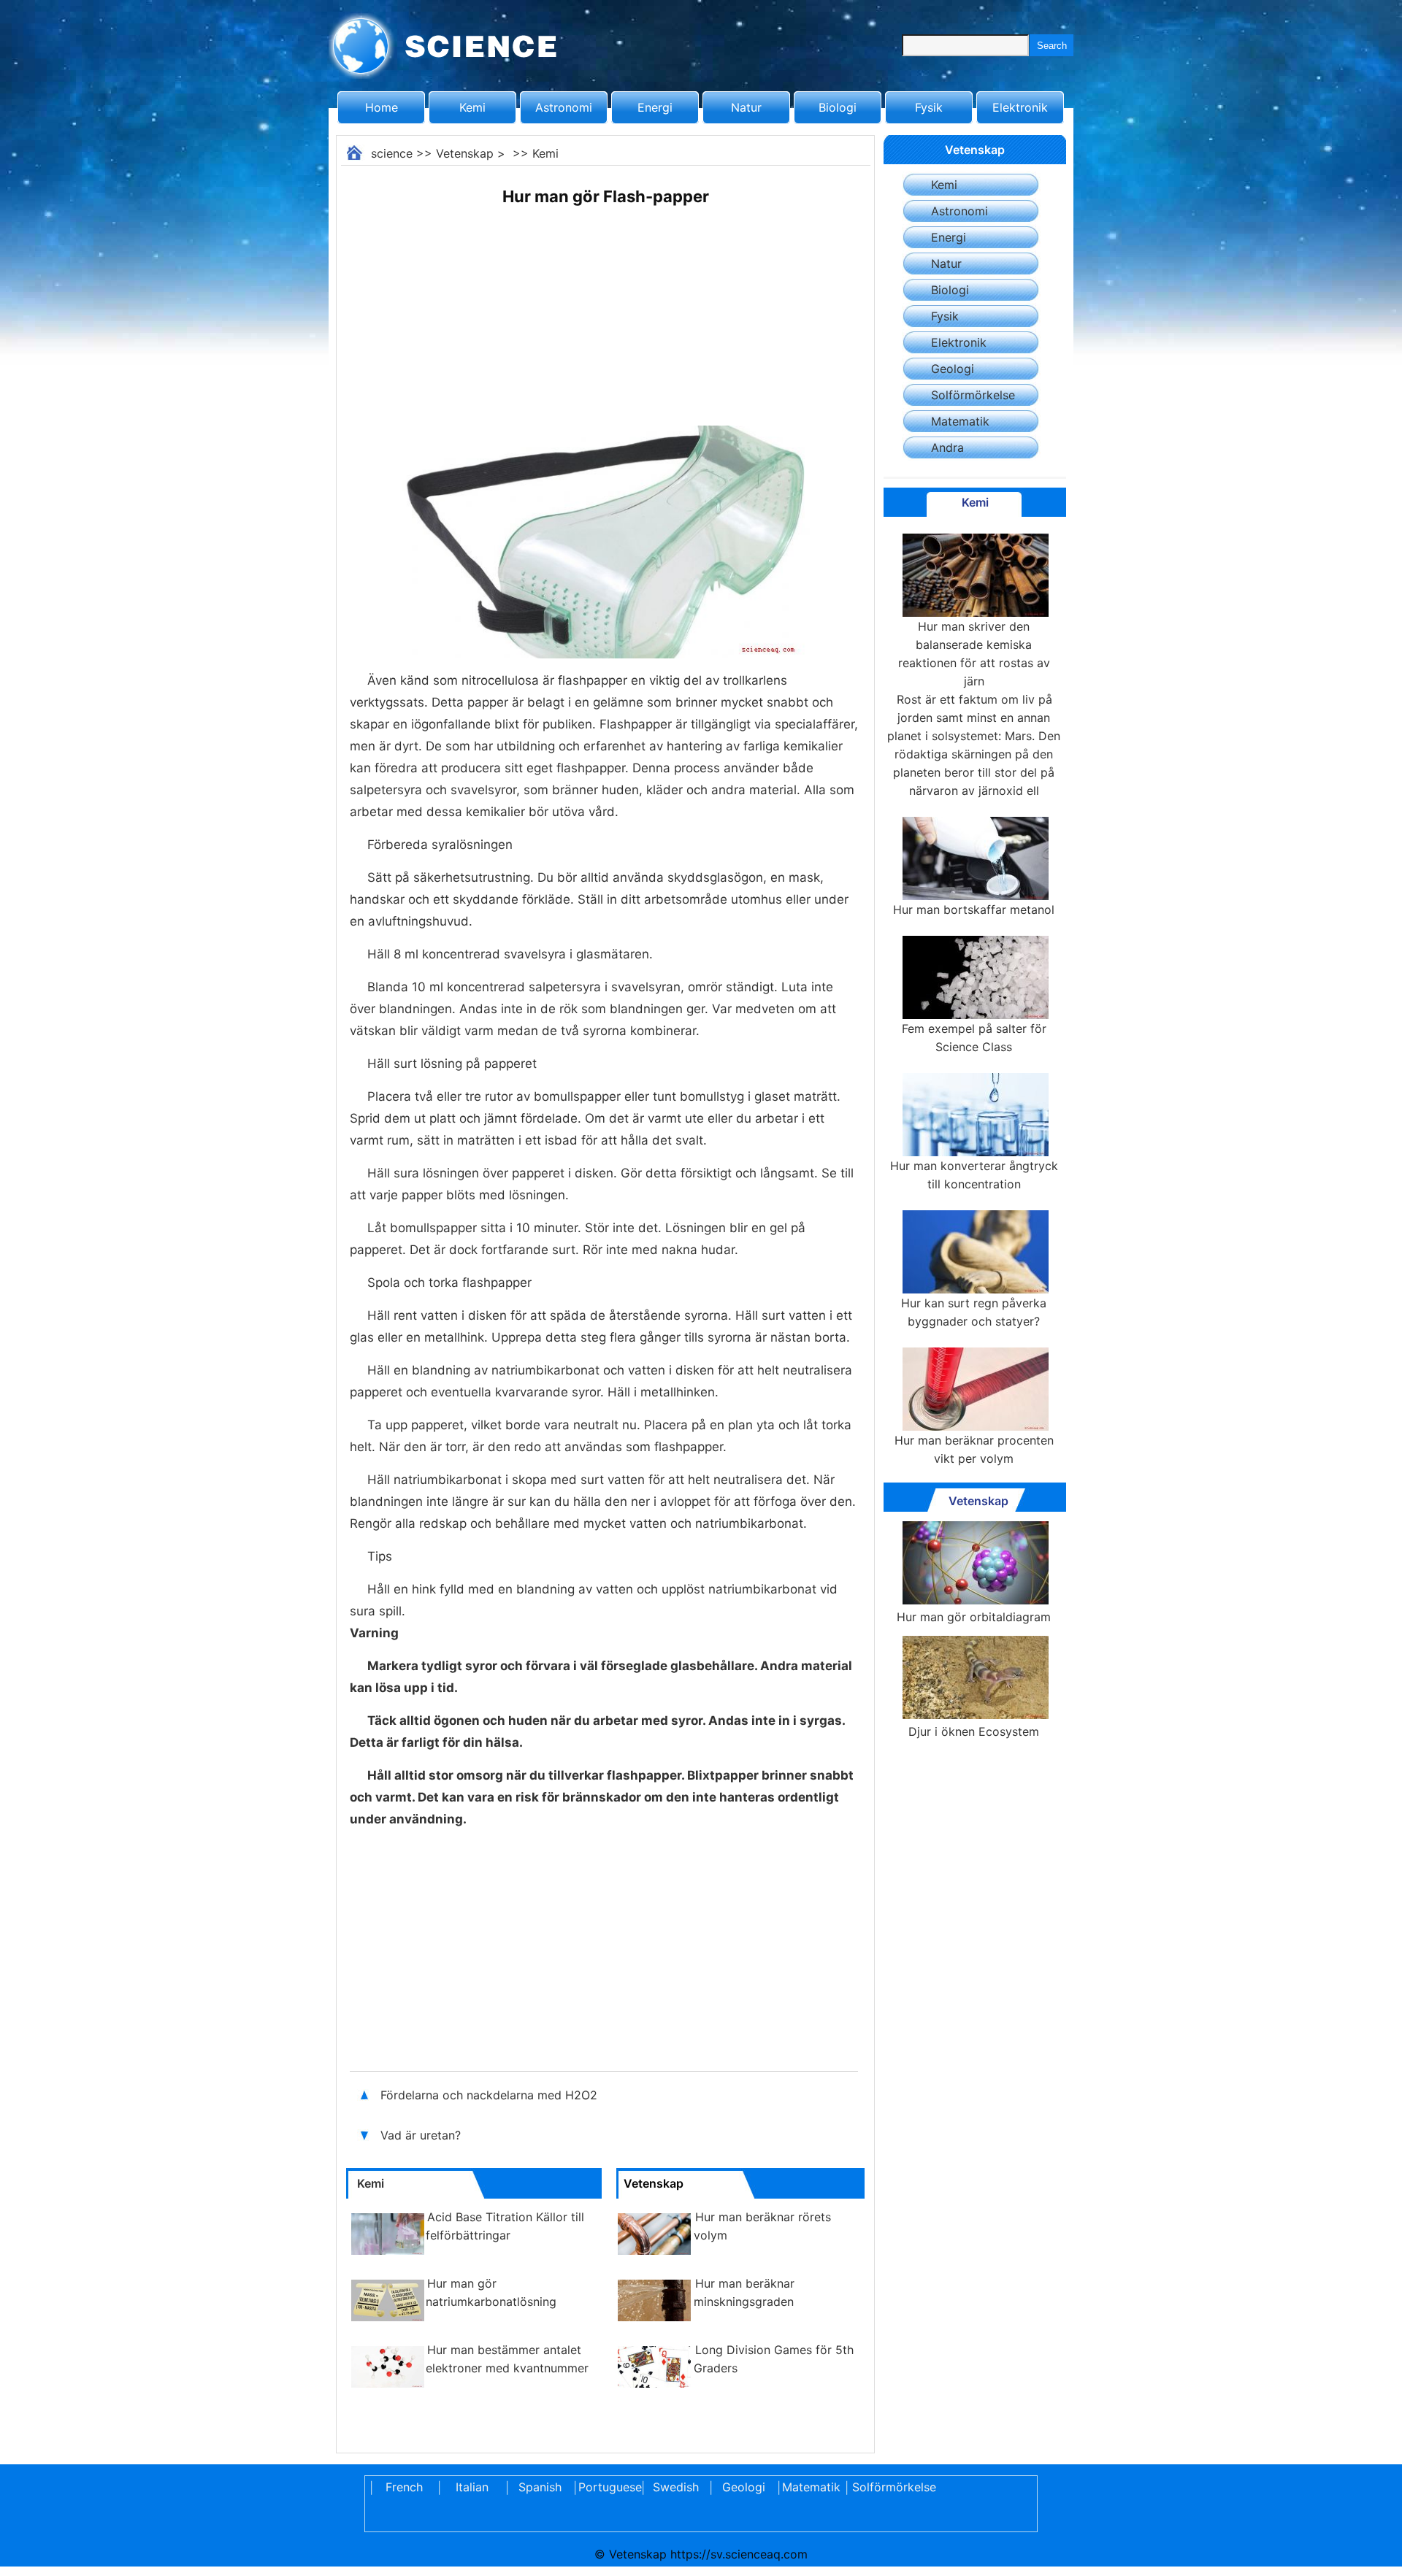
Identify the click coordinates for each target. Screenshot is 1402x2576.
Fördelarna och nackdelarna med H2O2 (489, 2095)
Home (382, 107)
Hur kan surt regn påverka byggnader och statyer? (974, 1312)
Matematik (960, 421)
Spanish (540, 2487)
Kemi (472, 107)
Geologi (953, 369)
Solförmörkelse (973, 395)
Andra (947, 447)
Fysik (929, 107)
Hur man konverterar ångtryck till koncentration (974, 1175)
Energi (655, 107)
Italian (472, 2487)
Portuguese (608, 2487)
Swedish (676, 2487)
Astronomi (564, 107)
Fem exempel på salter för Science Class (974, 1038)
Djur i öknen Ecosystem (974, 1731)
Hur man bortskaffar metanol (974, 910)
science (392, 153)
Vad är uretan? (422, 2135)
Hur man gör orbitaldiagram (974, 1617)
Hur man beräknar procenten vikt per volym (974, 1449)
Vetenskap (465, 153)
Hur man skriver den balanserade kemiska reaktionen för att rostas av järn (974, 654)
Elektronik (1020, 107)
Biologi (838, 107)
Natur (746, 107)
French (404, 2487)
